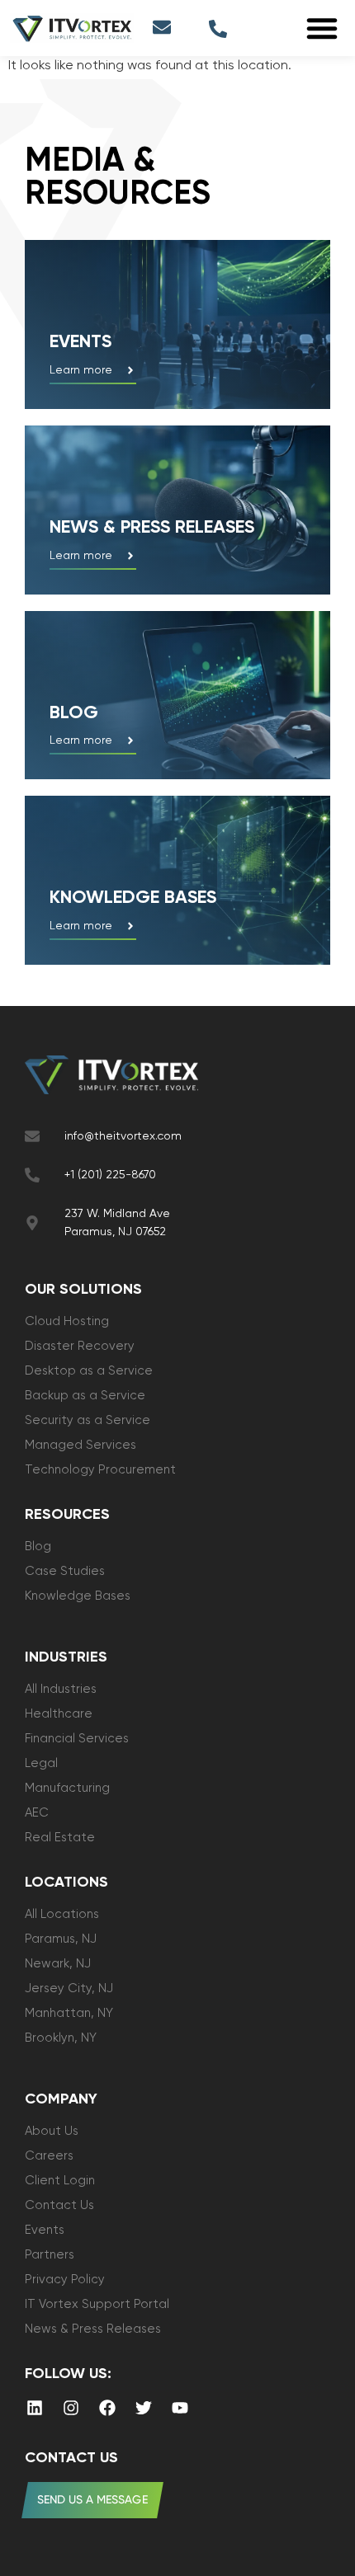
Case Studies (65, 1571)
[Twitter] (144, 2408)
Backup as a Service (85, 1396)
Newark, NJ (58, 1964)
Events (80, 342)
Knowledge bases (133, 898)
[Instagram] (71, 2408)
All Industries (61, 1689)
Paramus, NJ (61, 1939)
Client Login (60, 2181)
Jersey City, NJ (69, 1988)
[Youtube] (180, 2408)
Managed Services (80, 1445)
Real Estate (60, 1838)
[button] (322, 28)
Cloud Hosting (67, 1321)
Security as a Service (88, 1420)
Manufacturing (67, 1788)
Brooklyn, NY (61, 2038)
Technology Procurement (100, 1470)
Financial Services (77, 1739)
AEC (37, 1813)
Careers (49, 2156)
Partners (50, 2255)
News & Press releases (152, 528)
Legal (41, 1763)
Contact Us (59, 2205)
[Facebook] (107, 2408)
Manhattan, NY (69, 2013)
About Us (52, 2131)
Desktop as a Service (89, 1371)
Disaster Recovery (80, 1346)
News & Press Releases (93, 2329)
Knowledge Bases (78, 1596)
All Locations (62, 1914)
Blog (74, 713)
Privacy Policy (65, 2280)
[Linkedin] (35, 2408)
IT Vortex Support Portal (97, 2304)
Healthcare (59, 1714)
